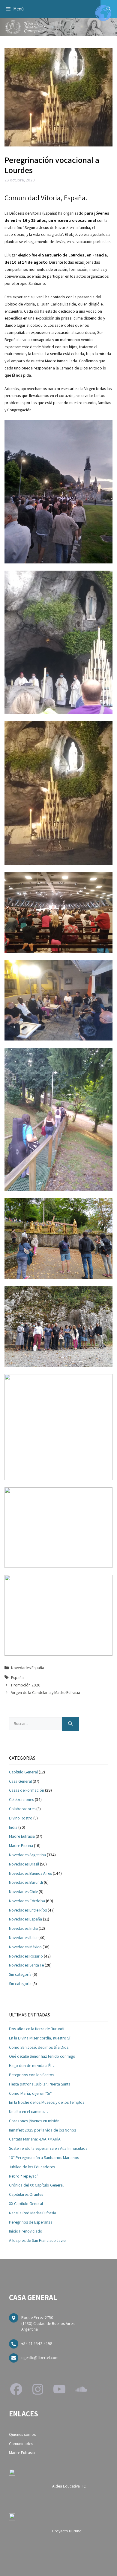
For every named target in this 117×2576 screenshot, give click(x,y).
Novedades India (23, 1928)
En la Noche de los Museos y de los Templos (47, 2102)
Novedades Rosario (26, 1956)
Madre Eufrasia (22, 1836)
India (13, 1827)
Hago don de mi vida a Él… (32, 2065)
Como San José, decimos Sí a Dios (39, 2047)
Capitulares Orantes (26, 2194)
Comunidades (21, 2444)
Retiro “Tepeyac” (24, 2176)
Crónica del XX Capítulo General (36, 2185)
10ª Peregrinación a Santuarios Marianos (44, 2158)
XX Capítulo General (26, 2204)
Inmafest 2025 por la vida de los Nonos (42, 2130)
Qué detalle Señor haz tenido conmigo (42, 2056)
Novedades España (28, 1668)
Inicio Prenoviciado (26, 2231)
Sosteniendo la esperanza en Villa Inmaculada (48, 2148)
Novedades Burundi (26, 1882)
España (17, 1677)
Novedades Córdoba (27, 1901)
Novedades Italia (23, 1938)
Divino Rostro (21, 1818)
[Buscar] (70, 1724)
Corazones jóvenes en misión (34, 2121)
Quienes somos (22, 2434)
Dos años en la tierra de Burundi (37, 2029)
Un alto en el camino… (28, 2111)
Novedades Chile (23, 1891)
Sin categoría (20, 1974)
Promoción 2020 (26, 1685)
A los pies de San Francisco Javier (38, 2240)
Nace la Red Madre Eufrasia (33, 2213)
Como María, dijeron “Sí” (30, 2093)
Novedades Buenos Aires (30, 1873)
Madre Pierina (21, 1845)
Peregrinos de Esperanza (31, 2222)
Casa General (20, 1781)
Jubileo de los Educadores (32, 2167)
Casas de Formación (27, 1790)
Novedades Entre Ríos (28, 1910)
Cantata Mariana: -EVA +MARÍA (35, 2139)
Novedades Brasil (24, 1864)
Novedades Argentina (27, 1855)
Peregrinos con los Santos (31, 2075)
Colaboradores (22, 1809)
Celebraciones (21, 1799)
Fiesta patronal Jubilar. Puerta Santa (40, 2084)
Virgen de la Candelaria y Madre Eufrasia (46, 1692)
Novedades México (25, 1947)
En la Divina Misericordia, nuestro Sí (40, 2038)
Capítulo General (23, 1772)
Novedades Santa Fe (26, 1965)
